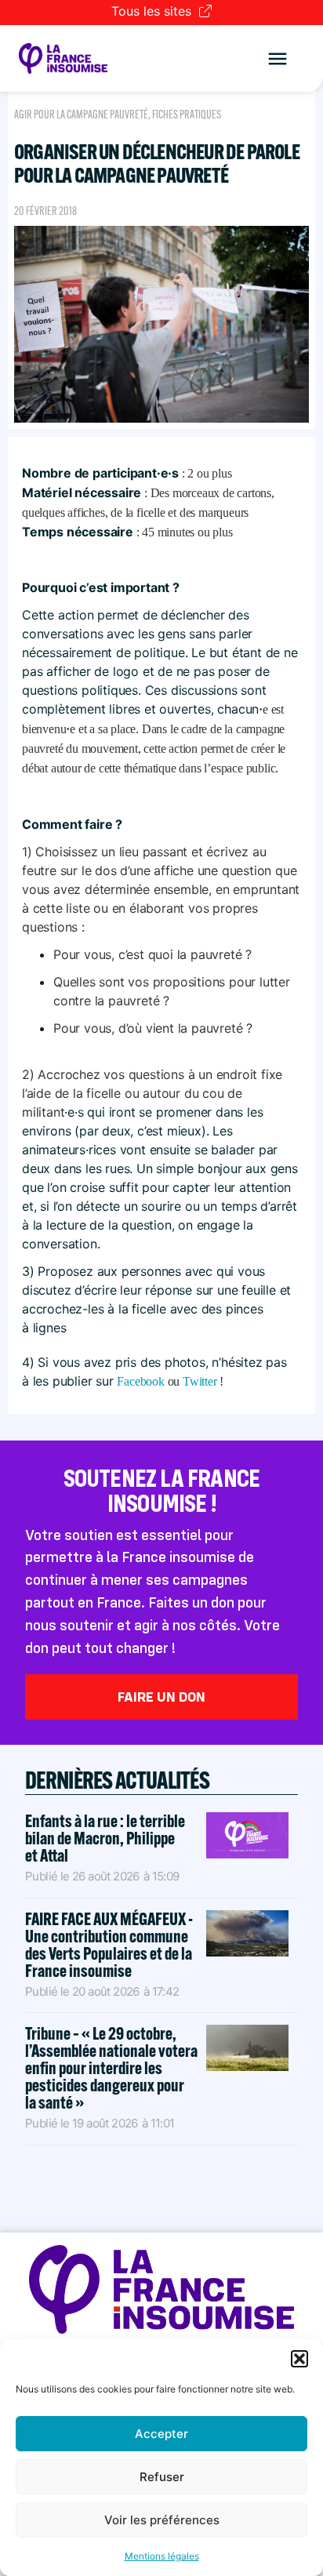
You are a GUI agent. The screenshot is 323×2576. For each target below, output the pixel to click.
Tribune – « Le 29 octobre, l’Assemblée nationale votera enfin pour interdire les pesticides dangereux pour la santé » (111, 2068)
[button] (299, 2359)
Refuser (162, 2477)
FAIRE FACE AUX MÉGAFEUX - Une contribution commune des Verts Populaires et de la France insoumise (109, 1945)
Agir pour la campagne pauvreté (81, 114)
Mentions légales (162, 2556)
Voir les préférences (162, 2520)
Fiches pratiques (187, 114)
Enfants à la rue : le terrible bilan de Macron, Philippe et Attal (105, 1838)
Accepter (161, 2434)
